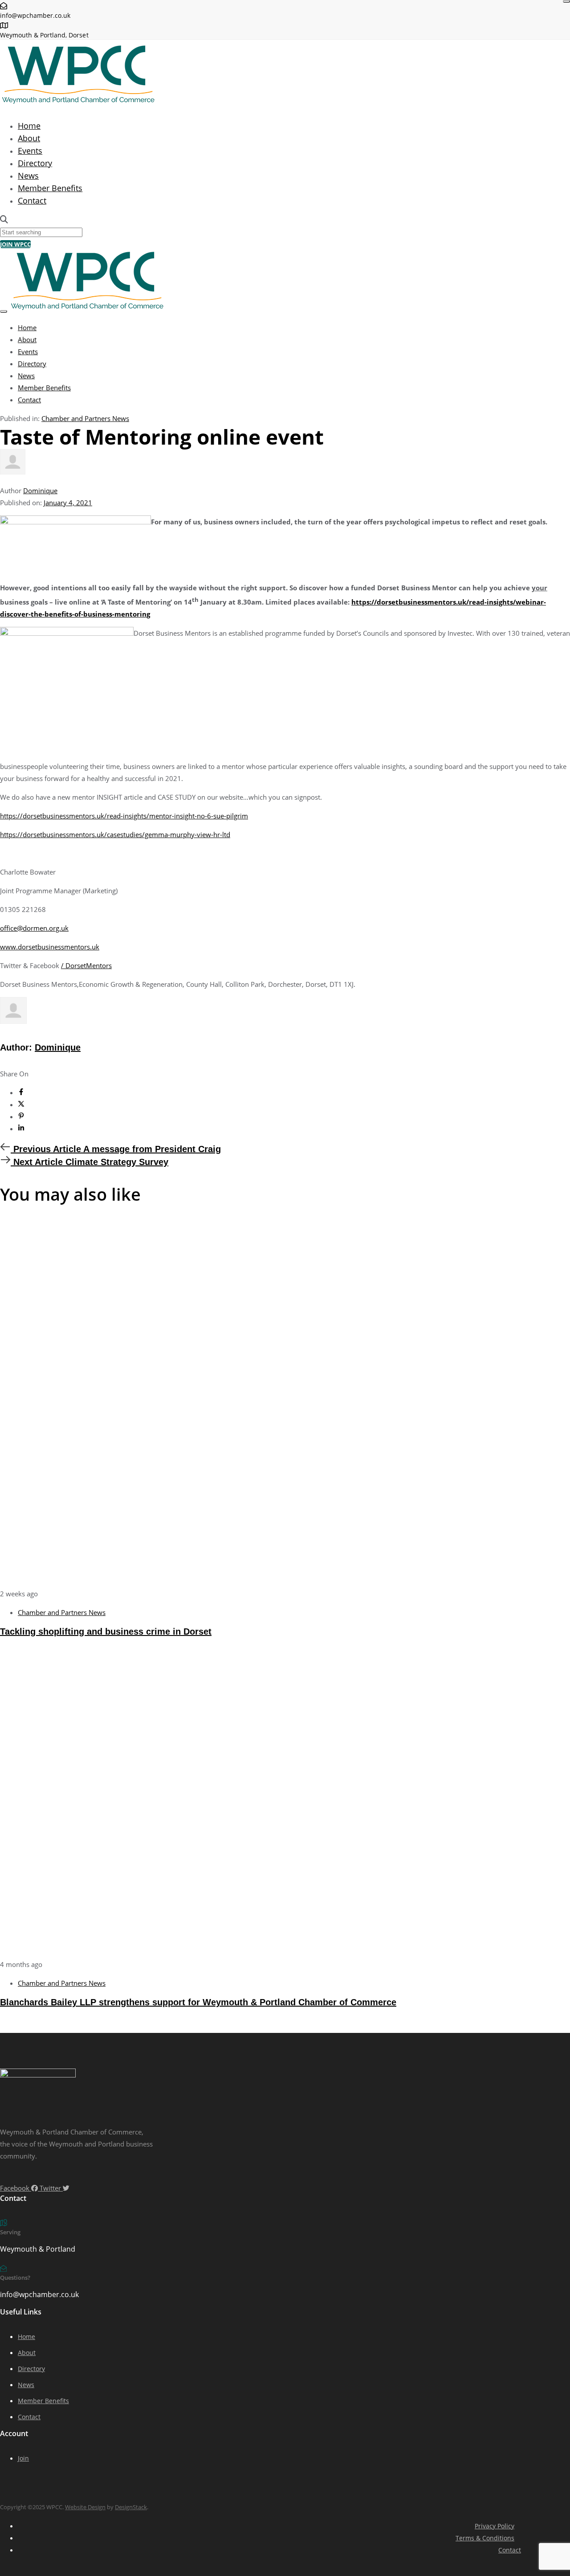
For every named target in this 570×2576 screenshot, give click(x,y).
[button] (4, 220)
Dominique (40, 491)
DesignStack (131, 2507)
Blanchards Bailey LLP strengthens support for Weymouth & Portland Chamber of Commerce (198, 2002)
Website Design (85, 2507)
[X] (21, 1104)
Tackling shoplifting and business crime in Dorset (106, 1631)
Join (23, 2458)
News (28, 176)
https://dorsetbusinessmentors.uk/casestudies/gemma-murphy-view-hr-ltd (115, 834)
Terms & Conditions (485, 2538)
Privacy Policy (495, 2526)
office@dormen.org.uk (34, 928)
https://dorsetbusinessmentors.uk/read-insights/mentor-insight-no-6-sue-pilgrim (124, 816)
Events (30, 151)
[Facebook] (21, 1092)
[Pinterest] (21, 1116)
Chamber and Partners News (85, 418)
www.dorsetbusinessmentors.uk (50, 947)
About (29, 138)
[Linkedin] (21, 1129)
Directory (35, 163)
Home (29, 126)
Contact (32, 200)
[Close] (566, 1)
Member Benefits (50, 188)
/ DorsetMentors (86, 965)
